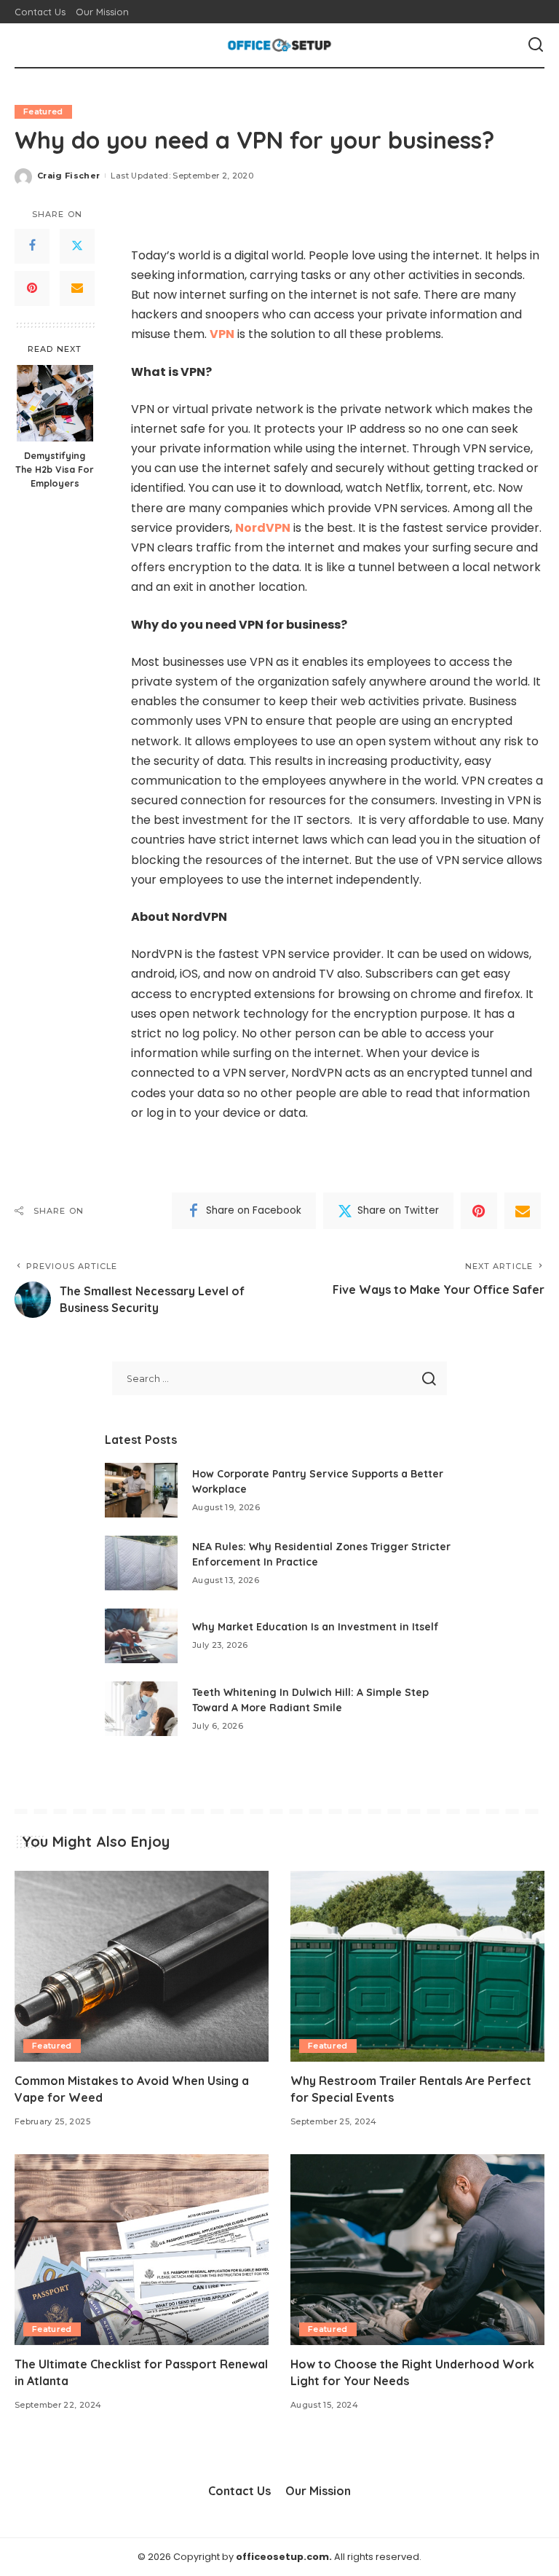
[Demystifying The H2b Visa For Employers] (55, 403)
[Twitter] (77, 246)
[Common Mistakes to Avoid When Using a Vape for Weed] (142, 1966)
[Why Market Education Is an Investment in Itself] (141, 1636)
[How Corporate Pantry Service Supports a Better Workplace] (141, 1490)
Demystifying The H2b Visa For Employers (55, 469)
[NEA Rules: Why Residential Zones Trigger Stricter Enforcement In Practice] (141, 1563)
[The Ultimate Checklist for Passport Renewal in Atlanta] (142, 2250)
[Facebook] (32, 246)
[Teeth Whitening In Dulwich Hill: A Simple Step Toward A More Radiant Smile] (141, 1709)
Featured (43, 111)
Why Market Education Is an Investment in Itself (316, 1627)
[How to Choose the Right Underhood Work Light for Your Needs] (417, 2250)
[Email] (77, 288)
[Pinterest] (32, 288)
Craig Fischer (68, 176)
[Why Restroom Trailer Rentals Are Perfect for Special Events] (417, 1966)
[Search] (536, 45)
